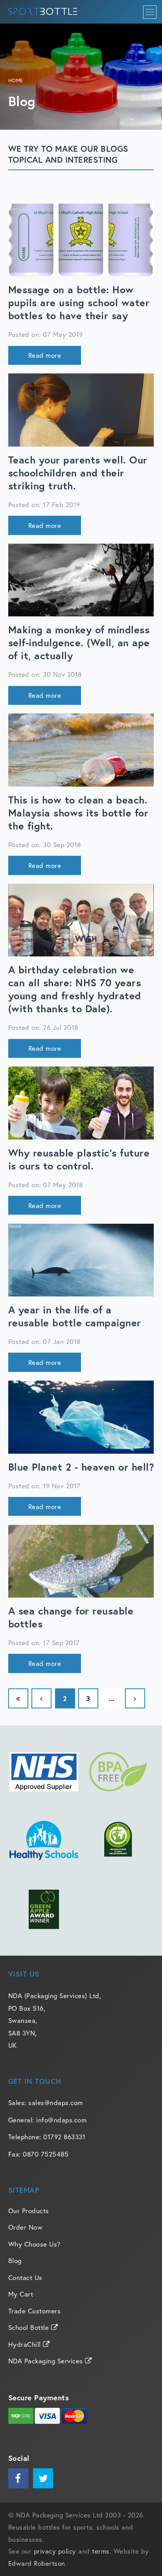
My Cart (21, 2294)
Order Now (26, 2227)
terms (101, 2551)
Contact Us (25, 2277)
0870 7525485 (46, 2154)
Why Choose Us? (34, 2244)
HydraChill (26, 2344)
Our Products (29, 2211)
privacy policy (55, 2551)
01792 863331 (64, 2137)
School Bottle (30, 2327)
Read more (45, 355)
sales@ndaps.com (56, 2103)
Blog (15, 2261)
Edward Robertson (37, 2563)
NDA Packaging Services (47, 2361)
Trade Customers (35, 2311)
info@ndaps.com (61, 2120)
